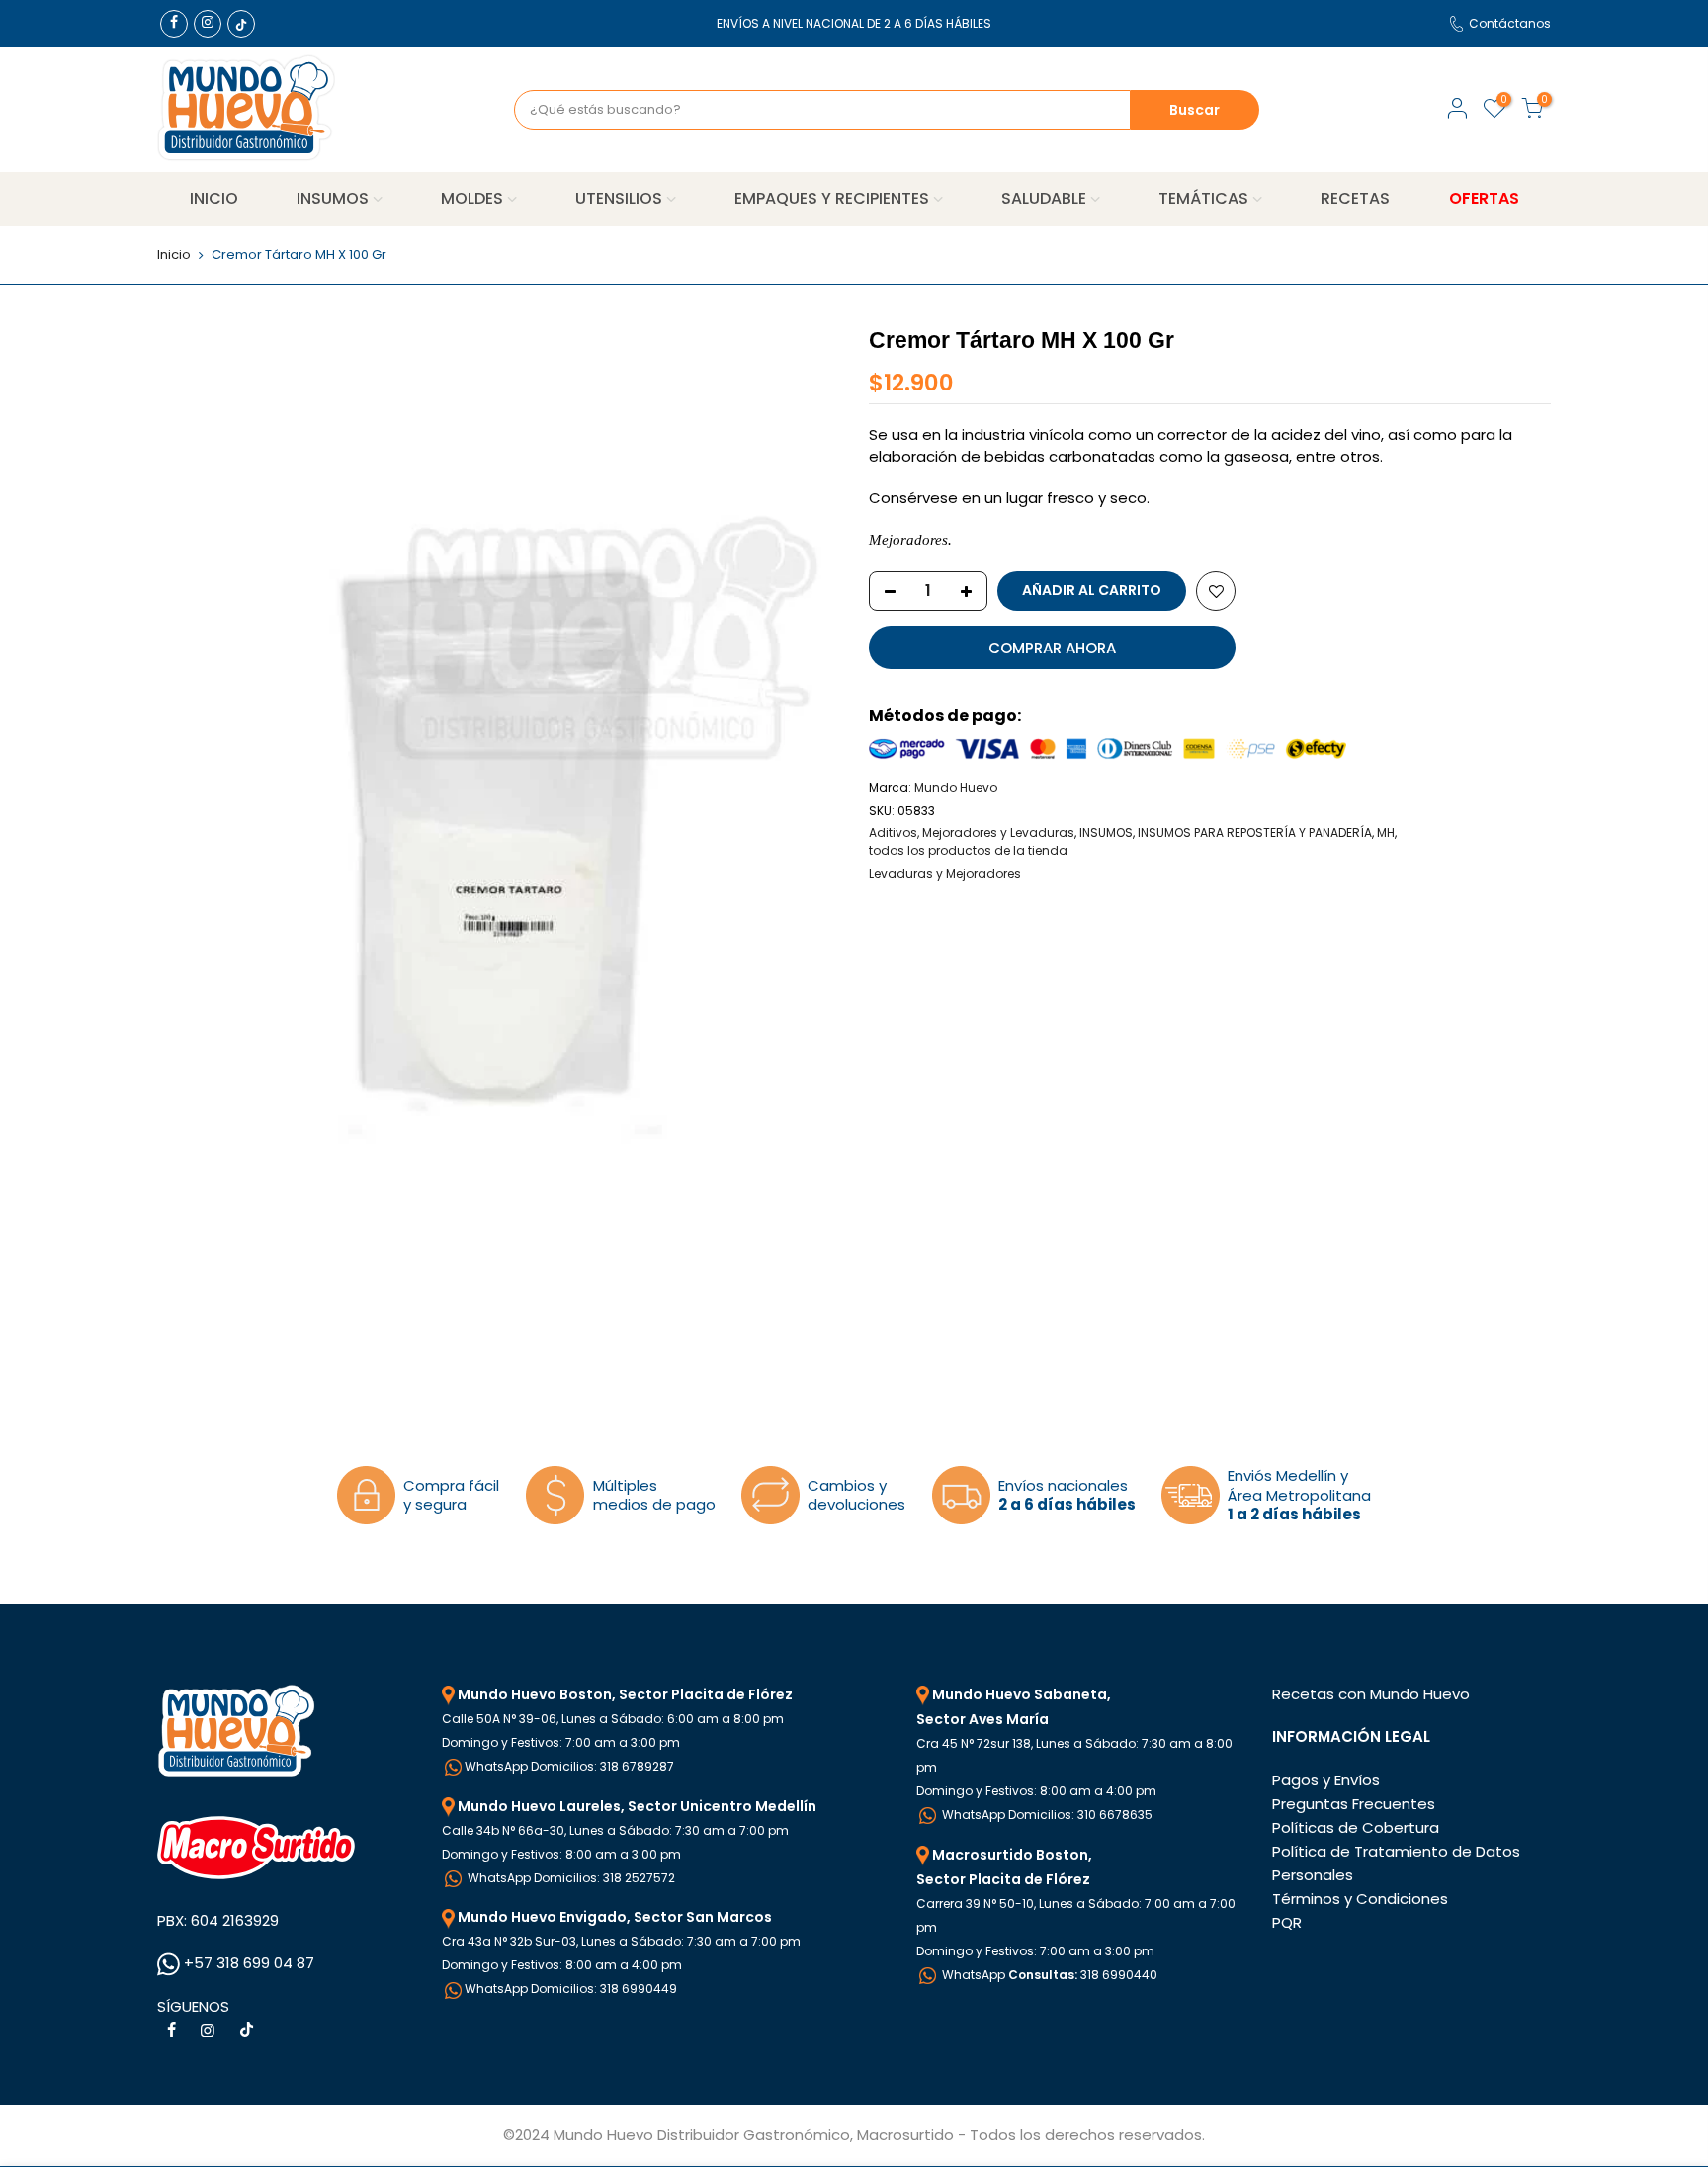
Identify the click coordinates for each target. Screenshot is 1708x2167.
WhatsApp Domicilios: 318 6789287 (569, 1766)
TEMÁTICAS (1203, 198)
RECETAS (1355, 198)
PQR (1287, 1922)
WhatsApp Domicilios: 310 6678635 (1046, 1815)
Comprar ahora (1052, 648)
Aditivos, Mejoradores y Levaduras (972, 833)
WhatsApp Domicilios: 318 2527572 (570, 1878)
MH (1386, 833)
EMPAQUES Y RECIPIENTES (832, 198)
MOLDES (472, 198)
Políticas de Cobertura (1356, 1827)
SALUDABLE (1044, 198)
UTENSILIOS (619, 198)
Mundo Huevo (956, 787)
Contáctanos (1510, 23)
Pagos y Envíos (1326, 1780)
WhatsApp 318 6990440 (1048, 1975)
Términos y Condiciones (1360, 1899)
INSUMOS (333, 198)
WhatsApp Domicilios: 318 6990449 (571, 1989)
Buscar (1195, 110)
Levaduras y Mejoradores (945, 873)
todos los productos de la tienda (968, 851)
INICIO (214, 198)
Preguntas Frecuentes (1354, 1804)
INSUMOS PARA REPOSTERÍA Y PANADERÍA (1255, 833)
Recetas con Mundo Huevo (1371, 1694)
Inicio (174, 255)
